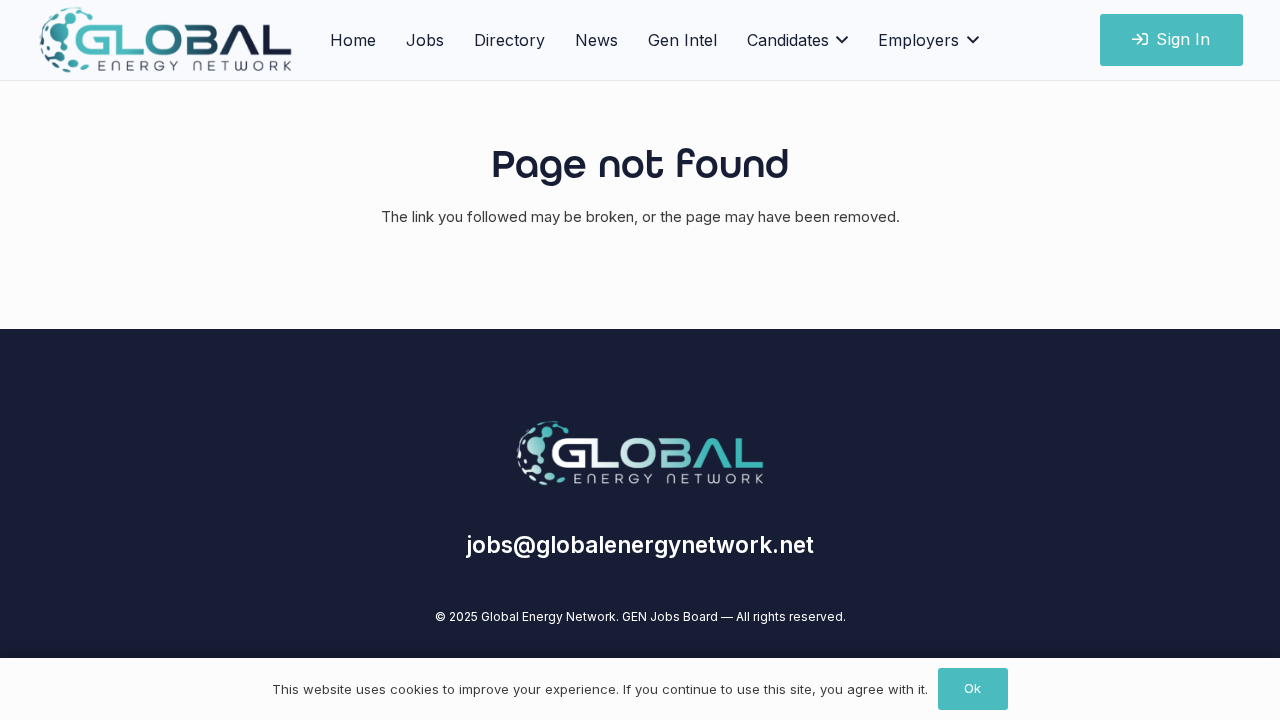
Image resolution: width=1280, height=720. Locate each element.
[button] (839, 40)
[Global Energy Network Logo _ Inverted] (166, 40)
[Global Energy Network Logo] (640, 453)
